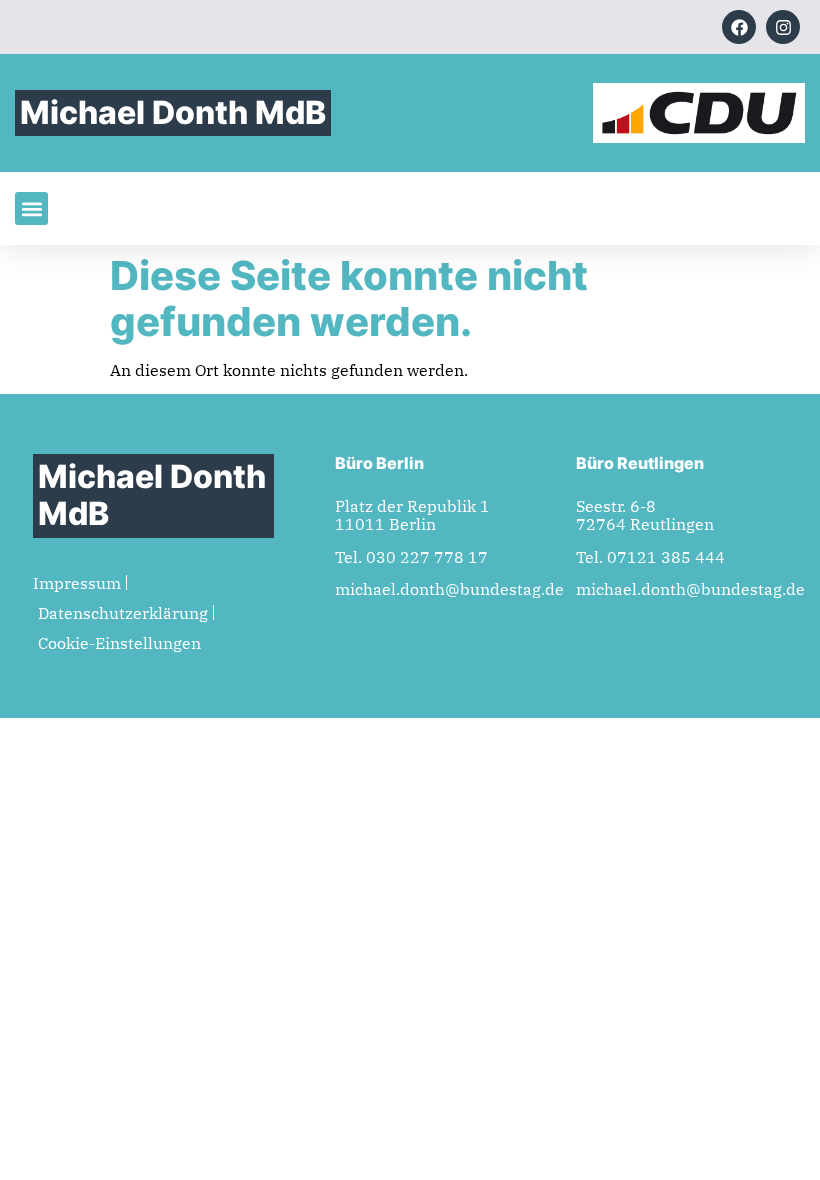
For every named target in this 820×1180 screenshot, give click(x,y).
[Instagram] (783, 27)
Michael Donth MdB (173, 112)
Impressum (77, 583)
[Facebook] (739, 27)
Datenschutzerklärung (123, 613)
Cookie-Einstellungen (119, 643)
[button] (31, 208)
